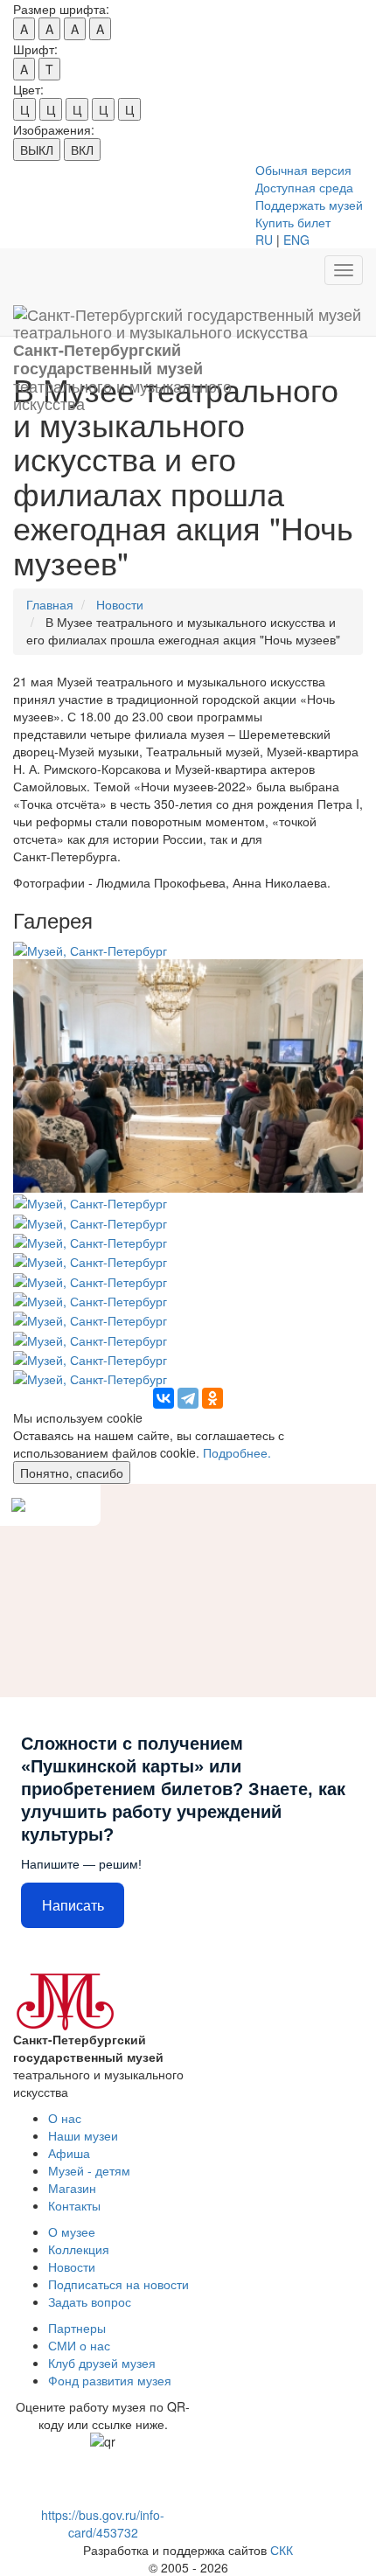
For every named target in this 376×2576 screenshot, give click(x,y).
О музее (72, 2231)
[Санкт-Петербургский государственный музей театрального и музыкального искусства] (188, 314)
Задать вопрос (90, 2301)
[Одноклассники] (212, 1398)
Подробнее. (237, 1452)
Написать (73, 1906)
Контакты (74, 2205)
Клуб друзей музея (102, 2363)
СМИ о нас (79, 2345)
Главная (50, 604)
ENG (296, 240)
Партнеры (77, 2328)
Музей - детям (89, 2170)
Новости (120, 604)
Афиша (69, 2153)
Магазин (72, 2188)
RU (264, 240)
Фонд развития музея (110, 2380)
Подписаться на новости (118, 2284)
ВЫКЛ (37, 150)
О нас (65, 2118)
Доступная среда (304, 187)
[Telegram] (188, 1398)
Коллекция (79, 2249)
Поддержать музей (309, 205)
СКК (282, 2550)
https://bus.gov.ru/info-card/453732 (103, 2524)
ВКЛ (82, 150)
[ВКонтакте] (164, 1398)
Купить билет (293, 222)
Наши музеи (83, 2135)
